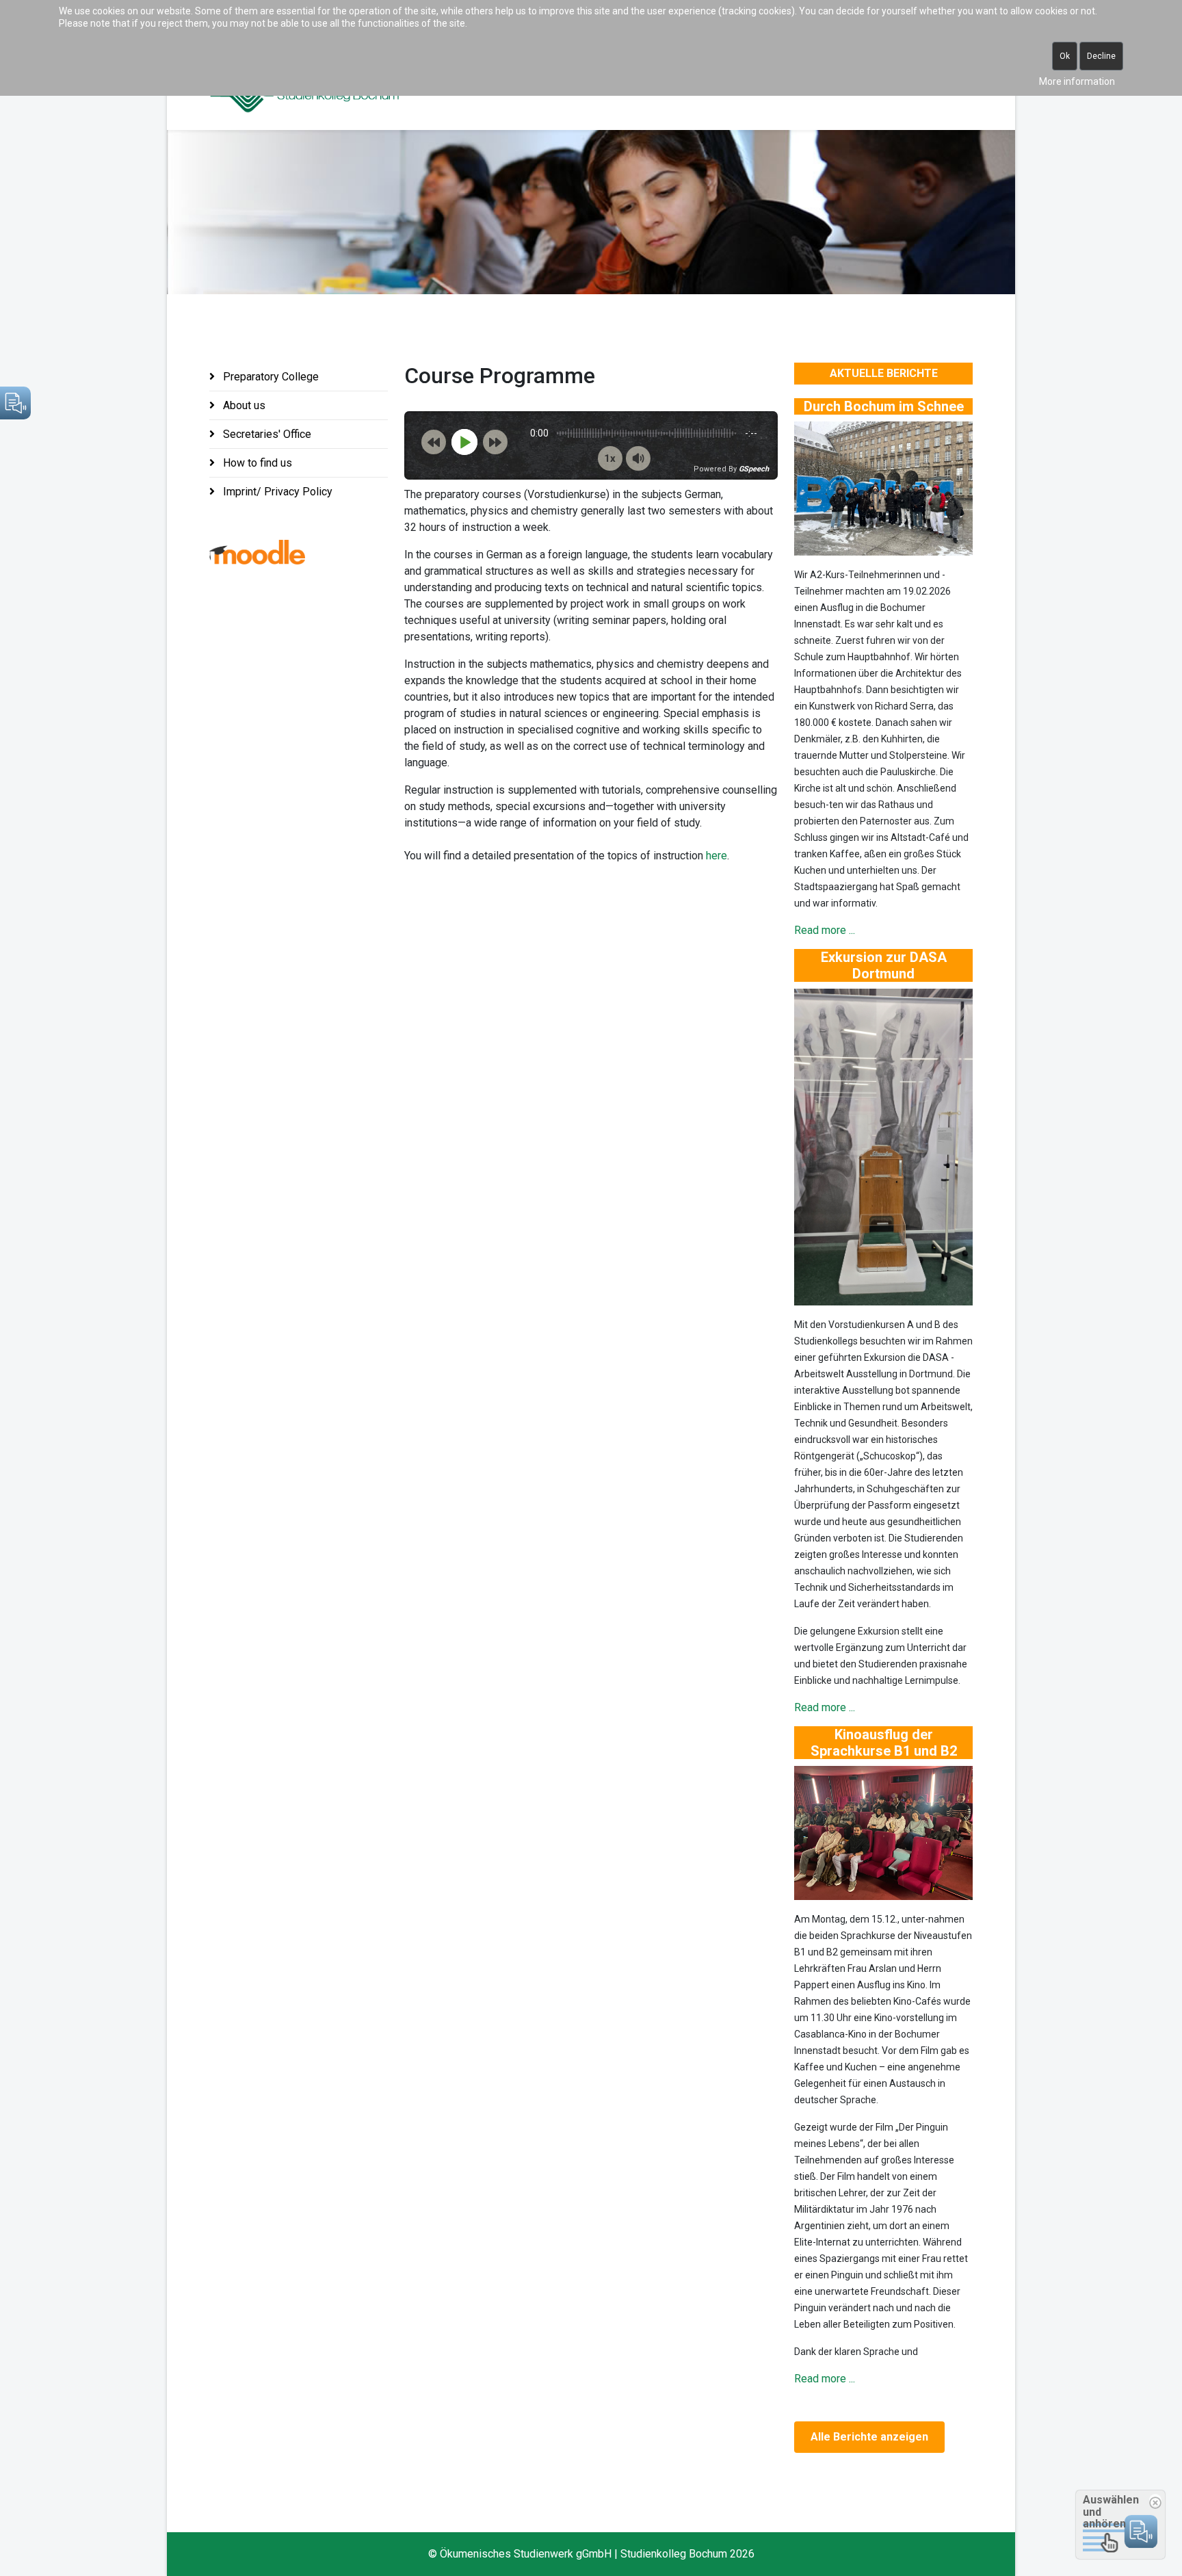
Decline (1101, 56)
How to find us (256, 463)
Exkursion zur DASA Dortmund (884, 965)
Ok (1065, 56)
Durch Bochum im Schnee (884, 406)
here (717, 856)
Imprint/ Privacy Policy (276, 492)
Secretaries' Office (266, 434)
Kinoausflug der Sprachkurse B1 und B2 (884, 1743)
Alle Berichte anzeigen (869, 2437)
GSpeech (754, 469)
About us (243, 405)
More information (1077, 81)
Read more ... (825, 930)
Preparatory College (270, 377)
